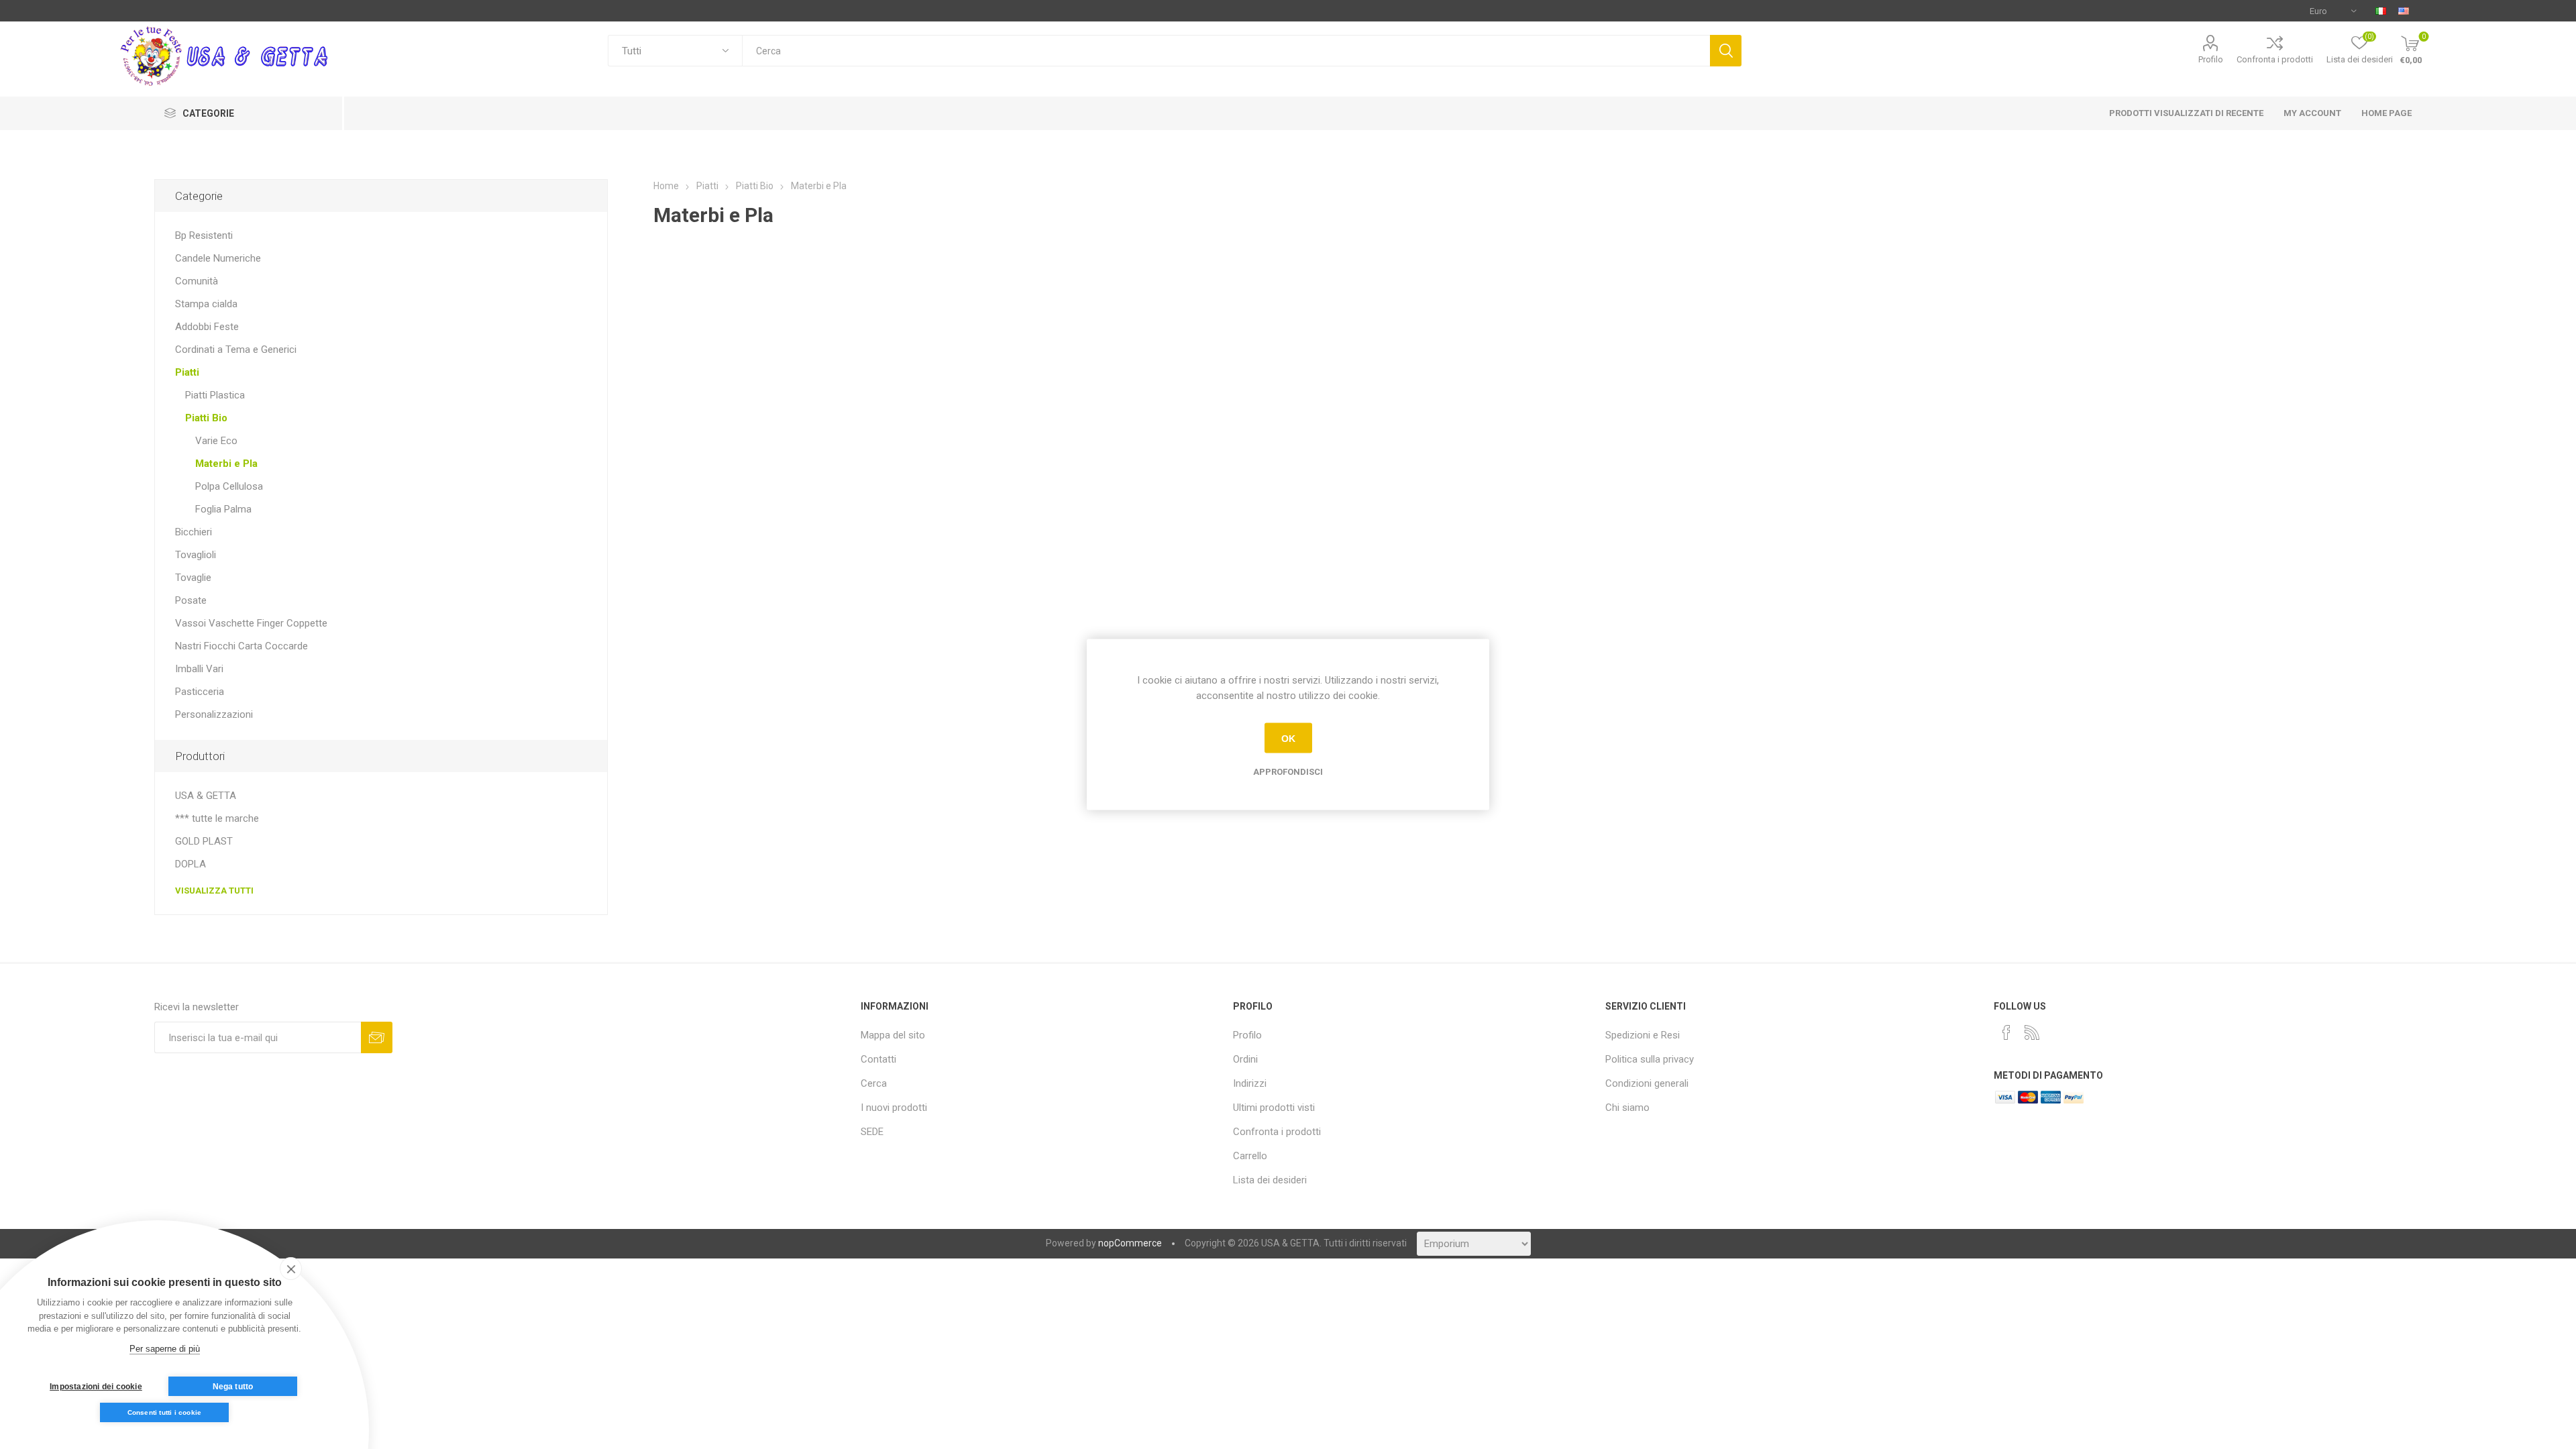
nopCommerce (1130, 1243)
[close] (291, 1269)
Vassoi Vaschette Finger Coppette (251, 623)
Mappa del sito (893, 1035)
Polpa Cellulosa (229, 486)
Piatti (187, 372)
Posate (191, 600)
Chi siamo (1627, 1108)
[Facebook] (2006, 1032)
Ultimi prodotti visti (1274, 1108)
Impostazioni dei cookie (96, 1387)
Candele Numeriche (218, 258)
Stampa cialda (206, 304)
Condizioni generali (1647, 1083)
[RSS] (2032, 1032)
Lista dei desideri (1270, 1180)
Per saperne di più (165, 1349)
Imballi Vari (199, 669)
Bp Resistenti (204, 235)
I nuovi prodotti (894, 1108)
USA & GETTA (206, 796)
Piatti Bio (206, 418)
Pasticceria (200, 692)
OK (1288, 738)
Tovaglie (193, 578)
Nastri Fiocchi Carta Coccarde (241, 646)
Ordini (1245, 1059)
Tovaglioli (196, 555)
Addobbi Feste (207, 327)
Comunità (197, 281)
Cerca (1726, 51)
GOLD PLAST (204, 841)
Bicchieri (194, 532)
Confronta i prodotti (2275, 59)
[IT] (2381, 11)
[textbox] (1226, 51)
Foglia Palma (223, 509)
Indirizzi (1250, 1083)
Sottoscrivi (377, 1037)
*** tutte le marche (217, 818)
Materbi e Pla (226, 464)
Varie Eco (216, 441)
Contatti (878, 1059)
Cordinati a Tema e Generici (236, 350)
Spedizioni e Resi (1643, 1035)
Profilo (2211, 59)
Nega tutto (233, 1387)
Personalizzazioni (214, 714)
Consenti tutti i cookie (165, 1412)
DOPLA (191, 864)
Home (666, 186)
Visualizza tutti (214, 891)
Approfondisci (1288, 772)
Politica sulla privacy (1650, 1059)
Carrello (1250, 1156)
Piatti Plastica (215, 395)
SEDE (872, 1132)
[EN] (2404, 11)
